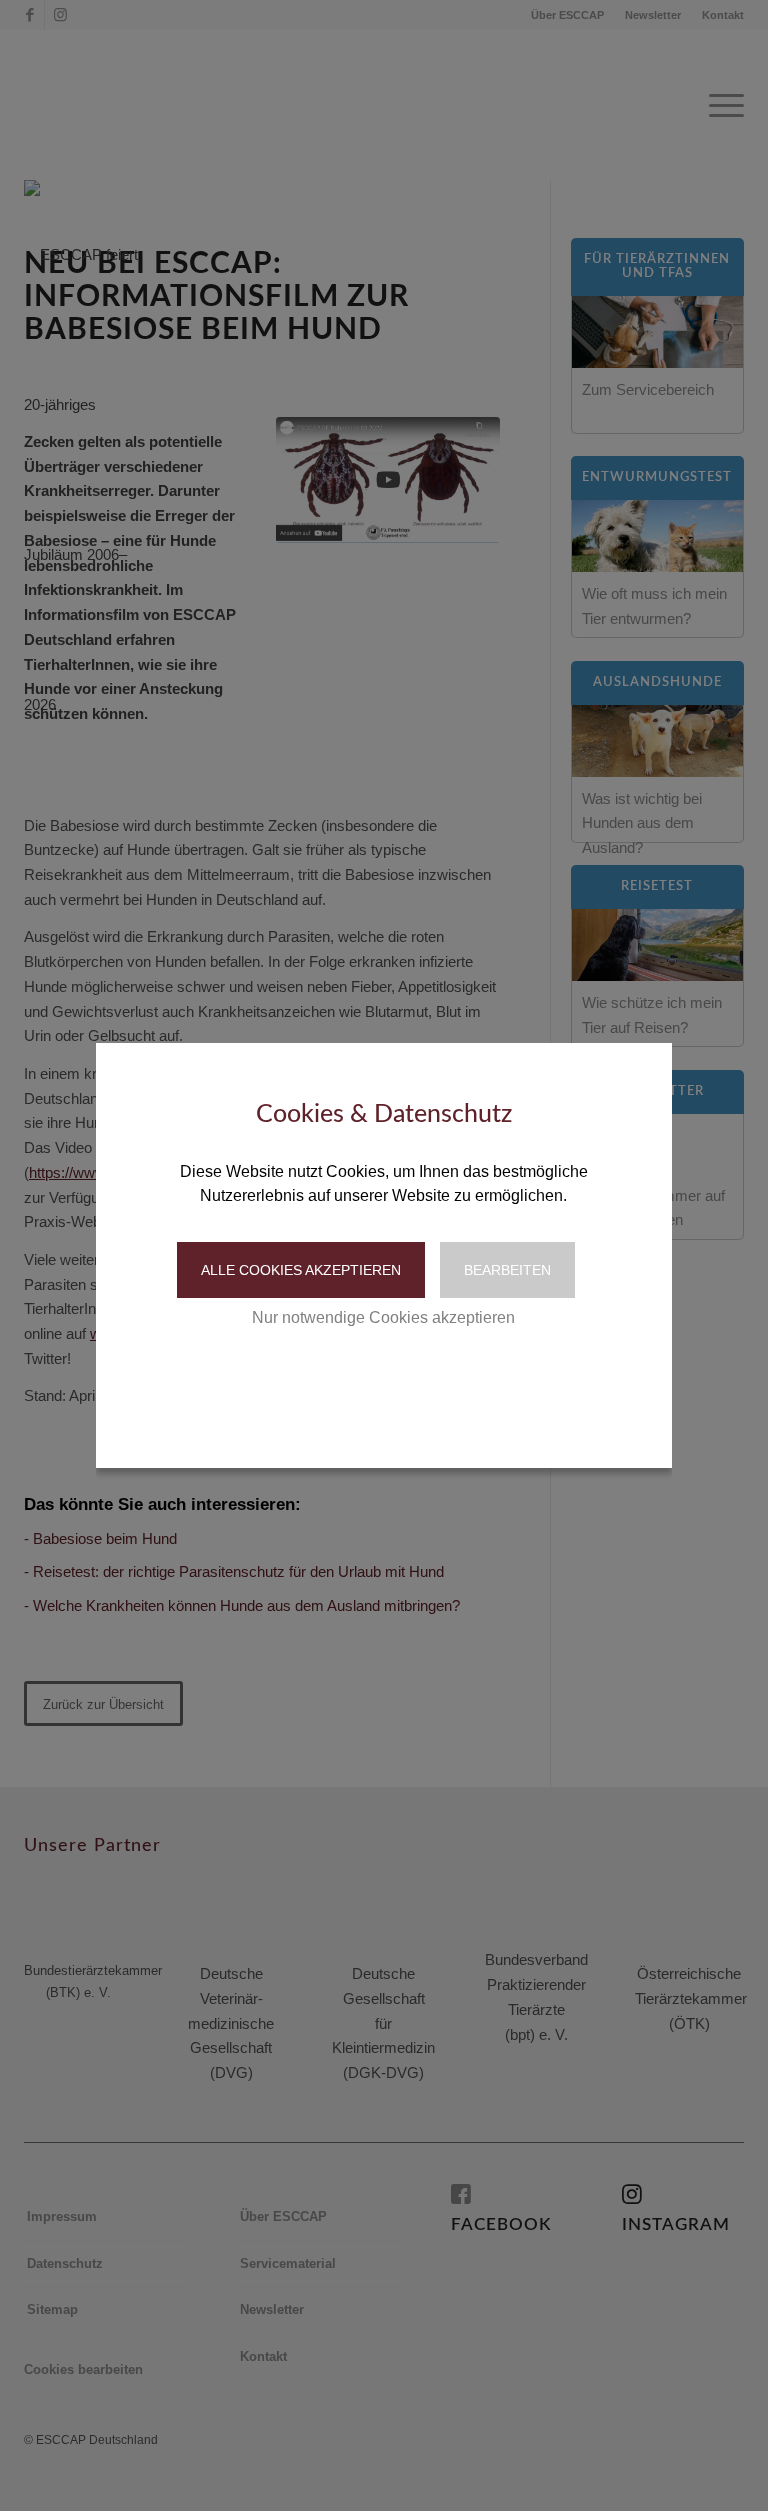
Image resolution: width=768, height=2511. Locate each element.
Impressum (468, 1379)
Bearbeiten (507, 1270)
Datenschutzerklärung (339, 1379)
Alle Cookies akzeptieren (301, 1270)
